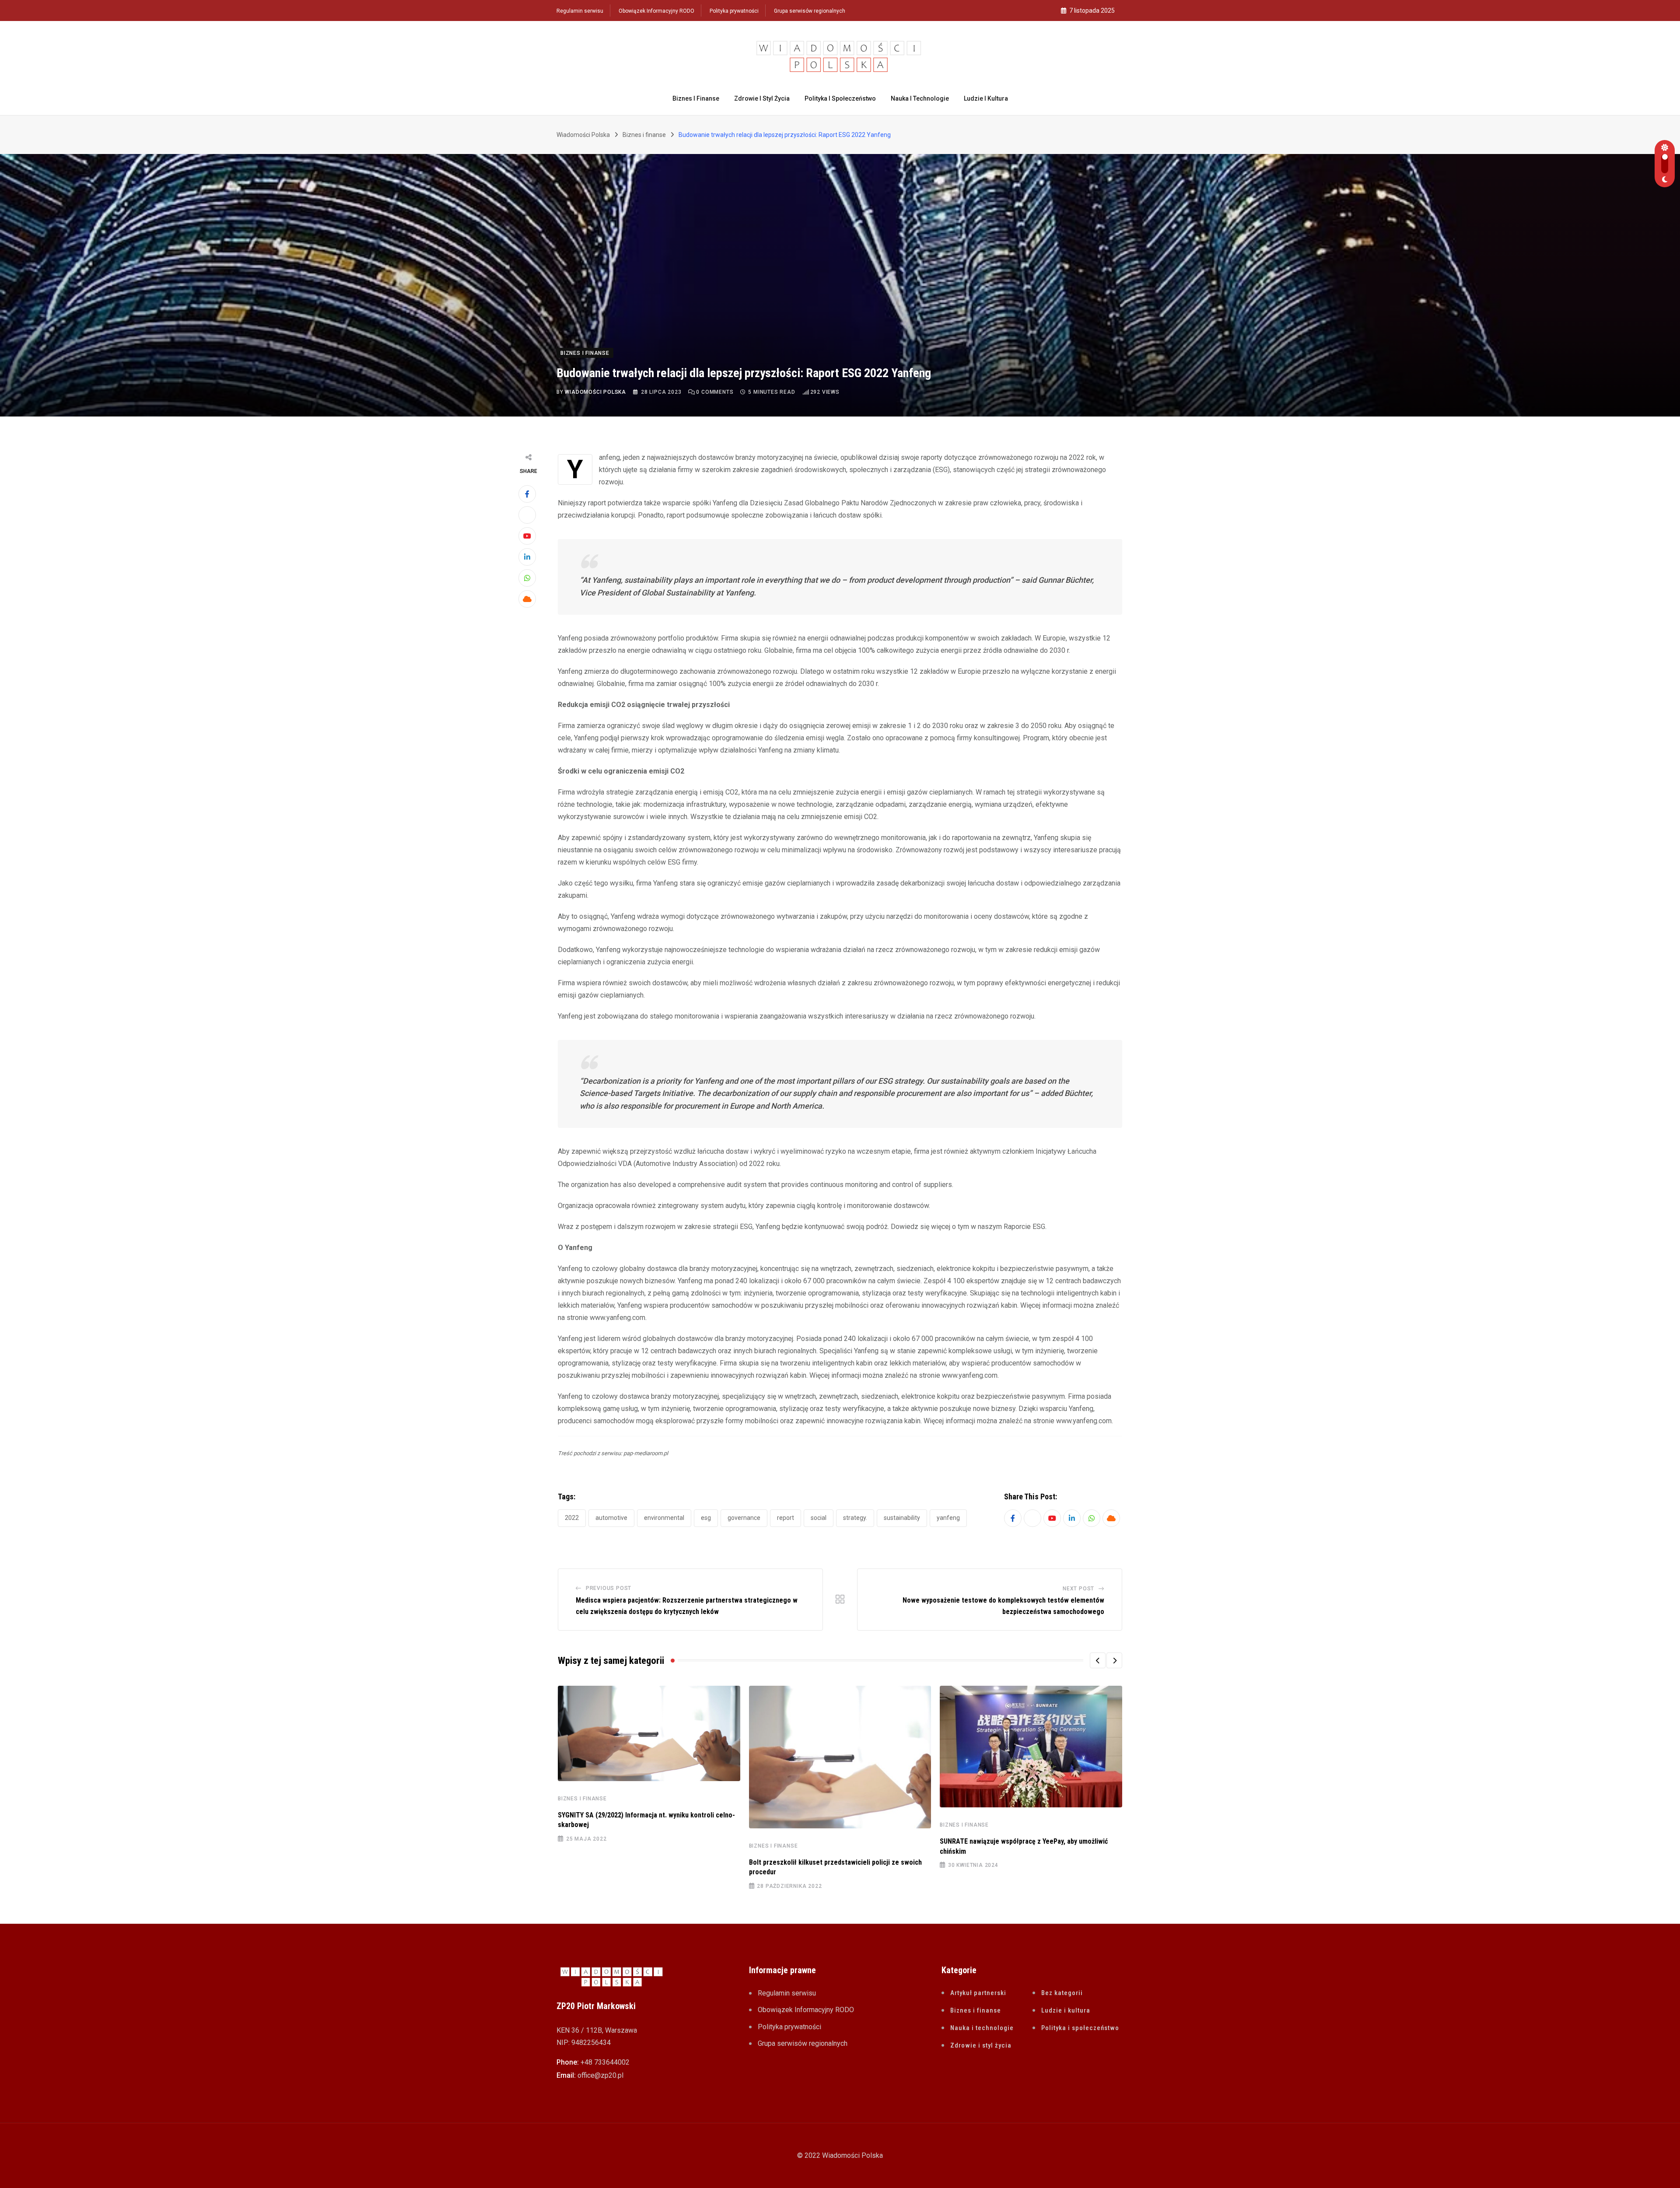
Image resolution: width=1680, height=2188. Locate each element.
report (786, 1518)
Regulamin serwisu (580, 11)
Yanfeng (948, 1518)
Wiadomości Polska (595, 392)
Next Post (1078, 1589)
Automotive (611, 1518)
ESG (706, 1518)
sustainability (902, 1518)
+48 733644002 (605, 2062)
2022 (572, 1518)
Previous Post (609, 1588)
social (819, 1518)
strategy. (855, 1518)
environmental (664, 1518)
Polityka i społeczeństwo (840, 98)
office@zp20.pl (600, 2075)
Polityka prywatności (734, 11)
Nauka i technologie (920, 98)
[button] (1098, 1660)
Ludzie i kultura (986, 98)
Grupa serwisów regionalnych (810, 11)
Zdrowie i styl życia (762, 98)
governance (744, 1518)
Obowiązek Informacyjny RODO (656, 11)
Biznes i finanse (696, 98)
